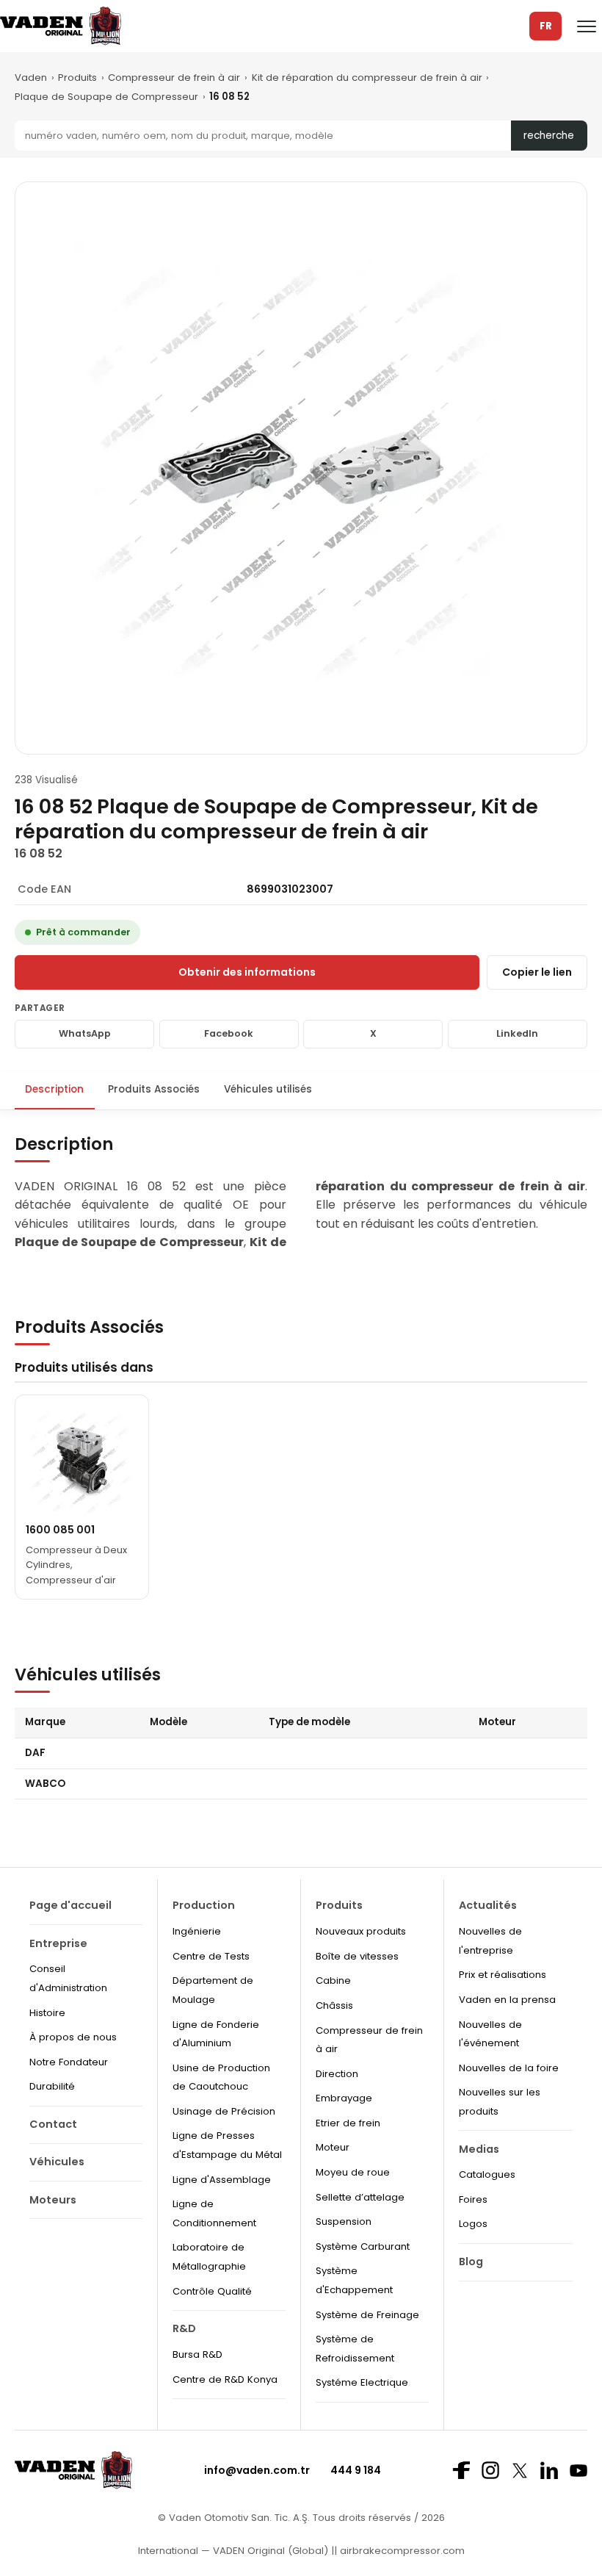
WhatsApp (85, 1033)
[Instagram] (490, 2470)
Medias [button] (479, 2149)
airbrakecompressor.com (401, 2551)
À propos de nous (73, 2037)
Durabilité (52, 2086)
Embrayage (344, 2098)
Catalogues (487, 2174)
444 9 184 (356, 2470)
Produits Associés (154, 1089)
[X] (520, 2471)
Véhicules (57, 2162)
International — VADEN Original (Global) (233, 2551)
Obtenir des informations (247, 972)
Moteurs (53, 2200)
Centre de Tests (211, 1956)
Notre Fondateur (69, 2062)
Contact (53, 2124)
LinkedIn (517, 1033)
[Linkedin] (549, 2470)
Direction (337, 2074)
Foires (473, 2199)
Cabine (333, 1980)
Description (54, 1089)
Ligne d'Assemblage (222, 2180)
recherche (549, 136)
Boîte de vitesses (357, 1956)
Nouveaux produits (361, 1931)
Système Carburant (363, 2246)
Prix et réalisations (503, 1975)
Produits (77, 78)
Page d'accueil (70, 1905)
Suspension (344, 2221)
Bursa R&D (197, 2354)
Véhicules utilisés (268, 1089)
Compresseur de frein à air (174, 78)
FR (546, 26)
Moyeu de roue (353, 2172)
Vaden (31, 78)
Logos (473, 2224)
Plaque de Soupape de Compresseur (106, 97)
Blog (471, 2262)
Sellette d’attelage (360, 2197)
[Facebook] (461, 2470)
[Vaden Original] (61, 26)
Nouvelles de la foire (509, 2068)
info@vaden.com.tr (257, 2470)
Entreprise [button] (58, 1943)
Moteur (333, 2147)
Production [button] (204, 1905)
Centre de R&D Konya (225, 2379)
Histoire (47, 2013)
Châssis (334, 2005)
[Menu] (587, 26)
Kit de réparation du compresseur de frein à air (367, 78)
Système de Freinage (367, 2315)
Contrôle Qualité (212, 2291)
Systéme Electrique (362, 2382)
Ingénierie (197, 1931)
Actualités (488, 1905)
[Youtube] (579, 2471)
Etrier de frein (348, 2123)
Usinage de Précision (224, 2111)
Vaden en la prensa (507, 2000)
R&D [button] (184, 2328)
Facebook (229, 1033)
